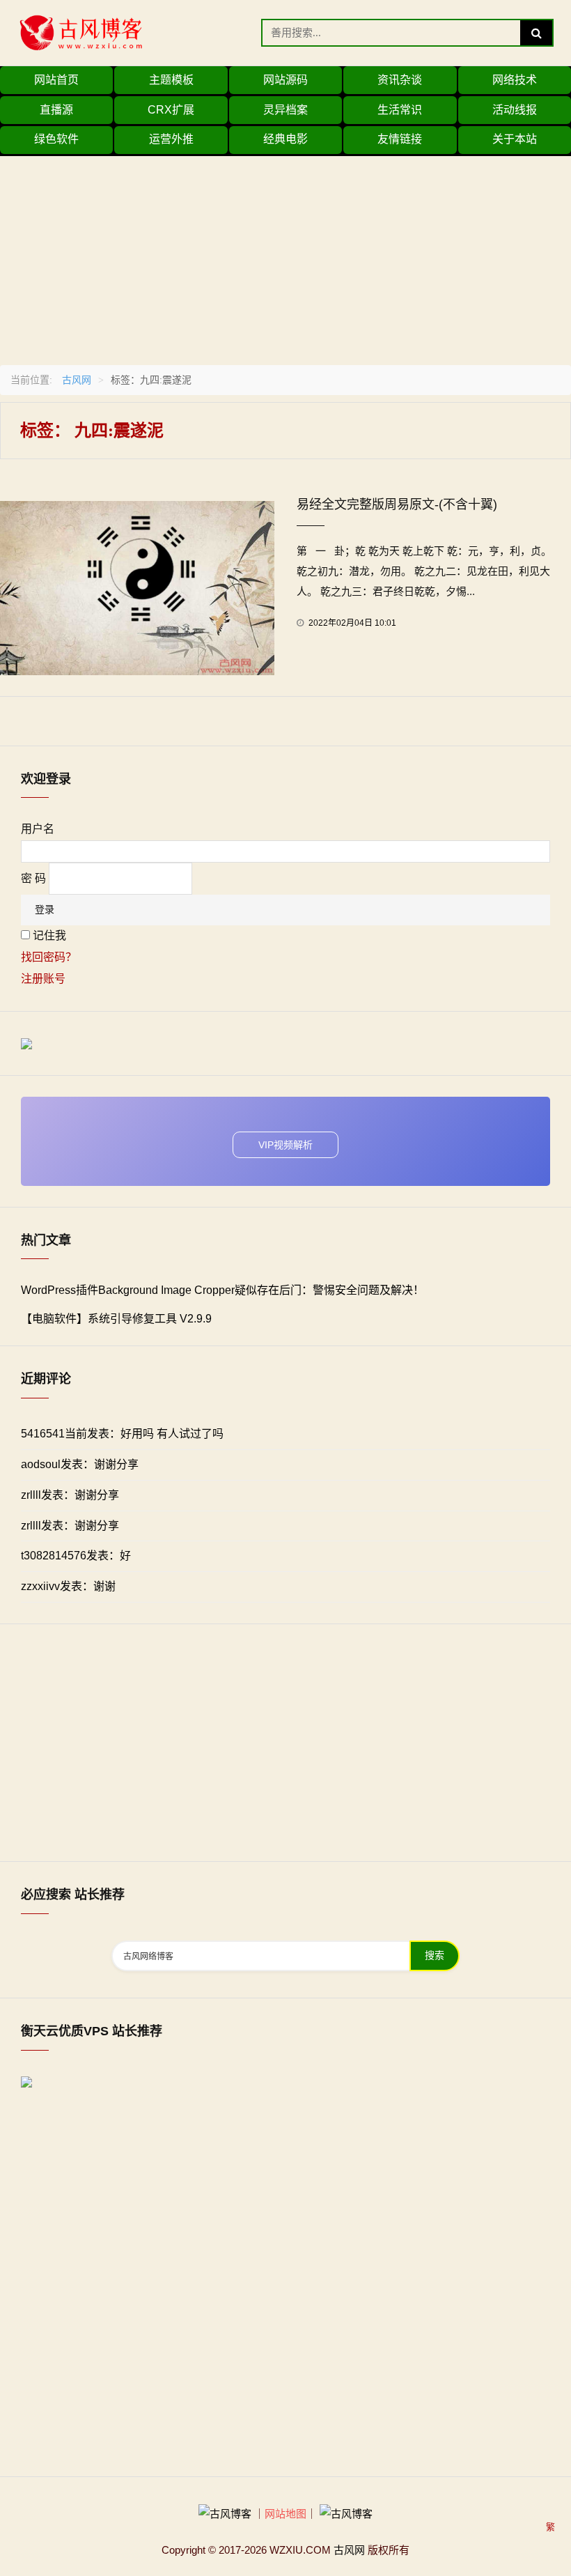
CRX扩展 (171, 110)
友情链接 (400, 139)
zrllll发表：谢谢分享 (70, 1495)
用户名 (38, 829)
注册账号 (43, 979)
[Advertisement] (285, 254)
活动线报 (515, 110)
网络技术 (515, 80)
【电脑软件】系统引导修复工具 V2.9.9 (116, 1319)
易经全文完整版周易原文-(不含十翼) (397, 504)
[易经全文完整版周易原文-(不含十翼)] (137, 587)
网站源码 (285, 80)
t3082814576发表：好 (76, 1556)
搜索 (435, 1956)
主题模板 (171, 80)
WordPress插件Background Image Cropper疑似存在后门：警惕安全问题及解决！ (222, 1290)
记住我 (49, 935)
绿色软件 (56, 139)
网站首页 (56, 80)
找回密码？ (49, 957)
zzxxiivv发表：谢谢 (68, 1586)
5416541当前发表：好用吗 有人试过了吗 (122, 1434)
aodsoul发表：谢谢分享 (80, 1464)
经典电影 (285, 139)
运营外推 (171, 139)
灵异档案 (285, 110)
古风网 (77, 380)
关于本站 (515, 139)
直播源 (56, 110)
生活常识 (400, 110)
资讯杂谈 (400, 80)
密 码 (33, 878)
